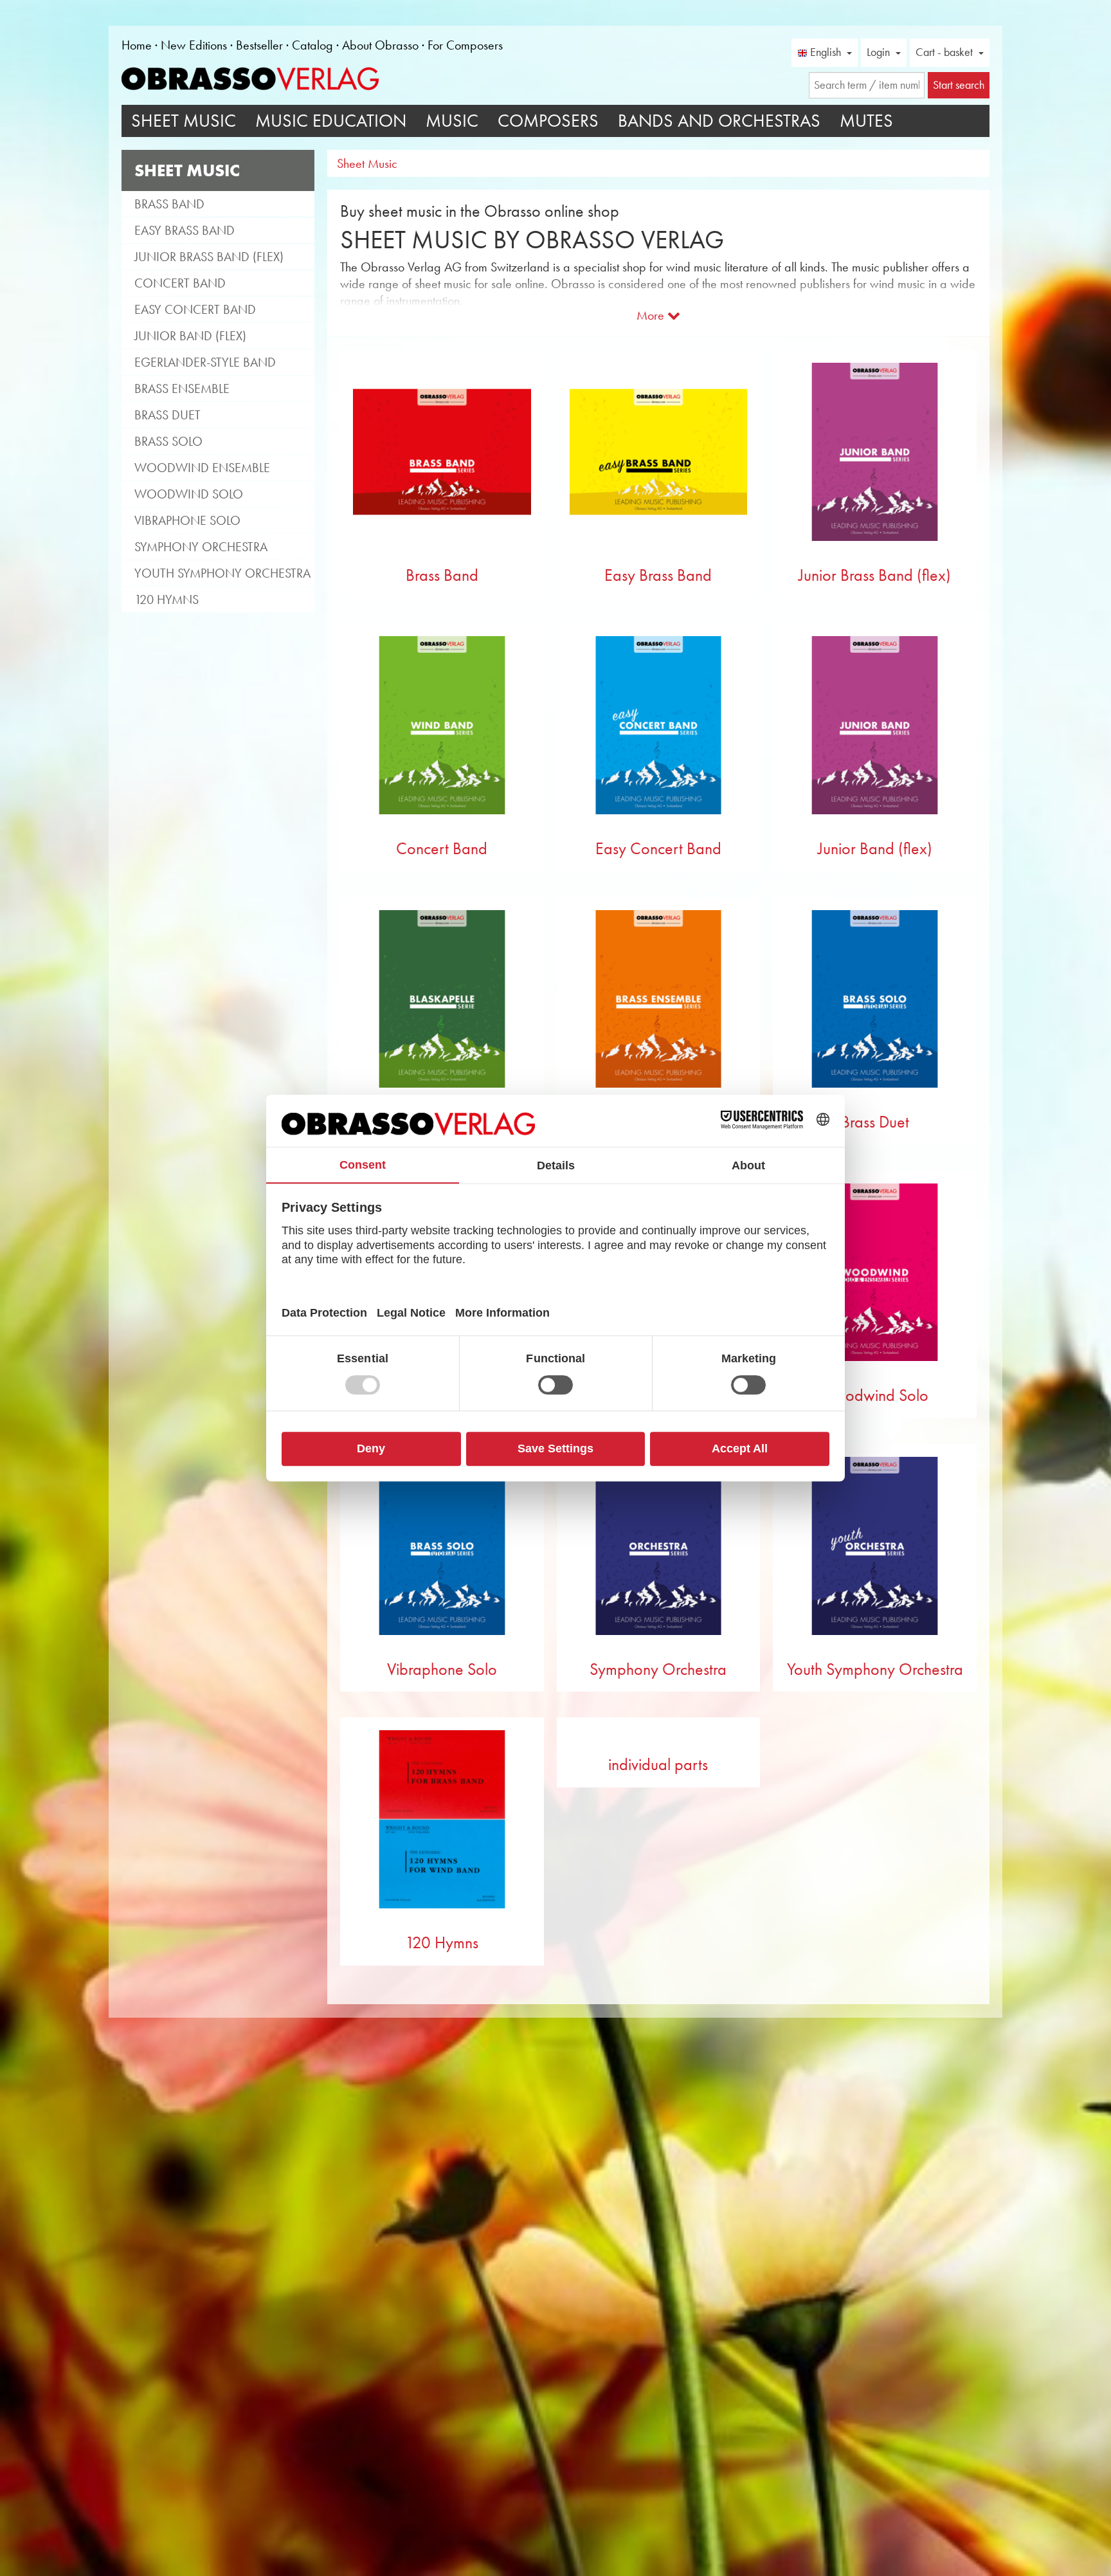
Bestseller (259, 45)
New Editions (194, 45)
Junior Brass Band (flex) (209, 257)
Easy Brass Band (185, 230)
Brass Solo (168, 441)
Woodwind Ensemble (202, 468)
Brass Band (169, 204)
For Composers (465, 45)
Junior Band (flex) (190, 336)
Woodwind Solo (189, 494)
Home (137, 45)
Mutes (866, 121)
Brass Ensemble (182, 388)
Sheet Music (184, 121)
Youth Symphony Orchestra (222, 573)
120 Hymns (167, 599)
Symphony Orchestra (201, 547)
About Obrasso (380, 45)
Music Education (331, 121)
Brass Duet (167, 415)
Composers (548, 121)
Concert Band (180, 283)
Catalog (312, 45)
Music (452, 121)
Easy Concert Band (195, 309)
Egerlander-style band (205, 362)
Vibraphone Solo (187, 520)
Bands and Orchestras (719, 121)
